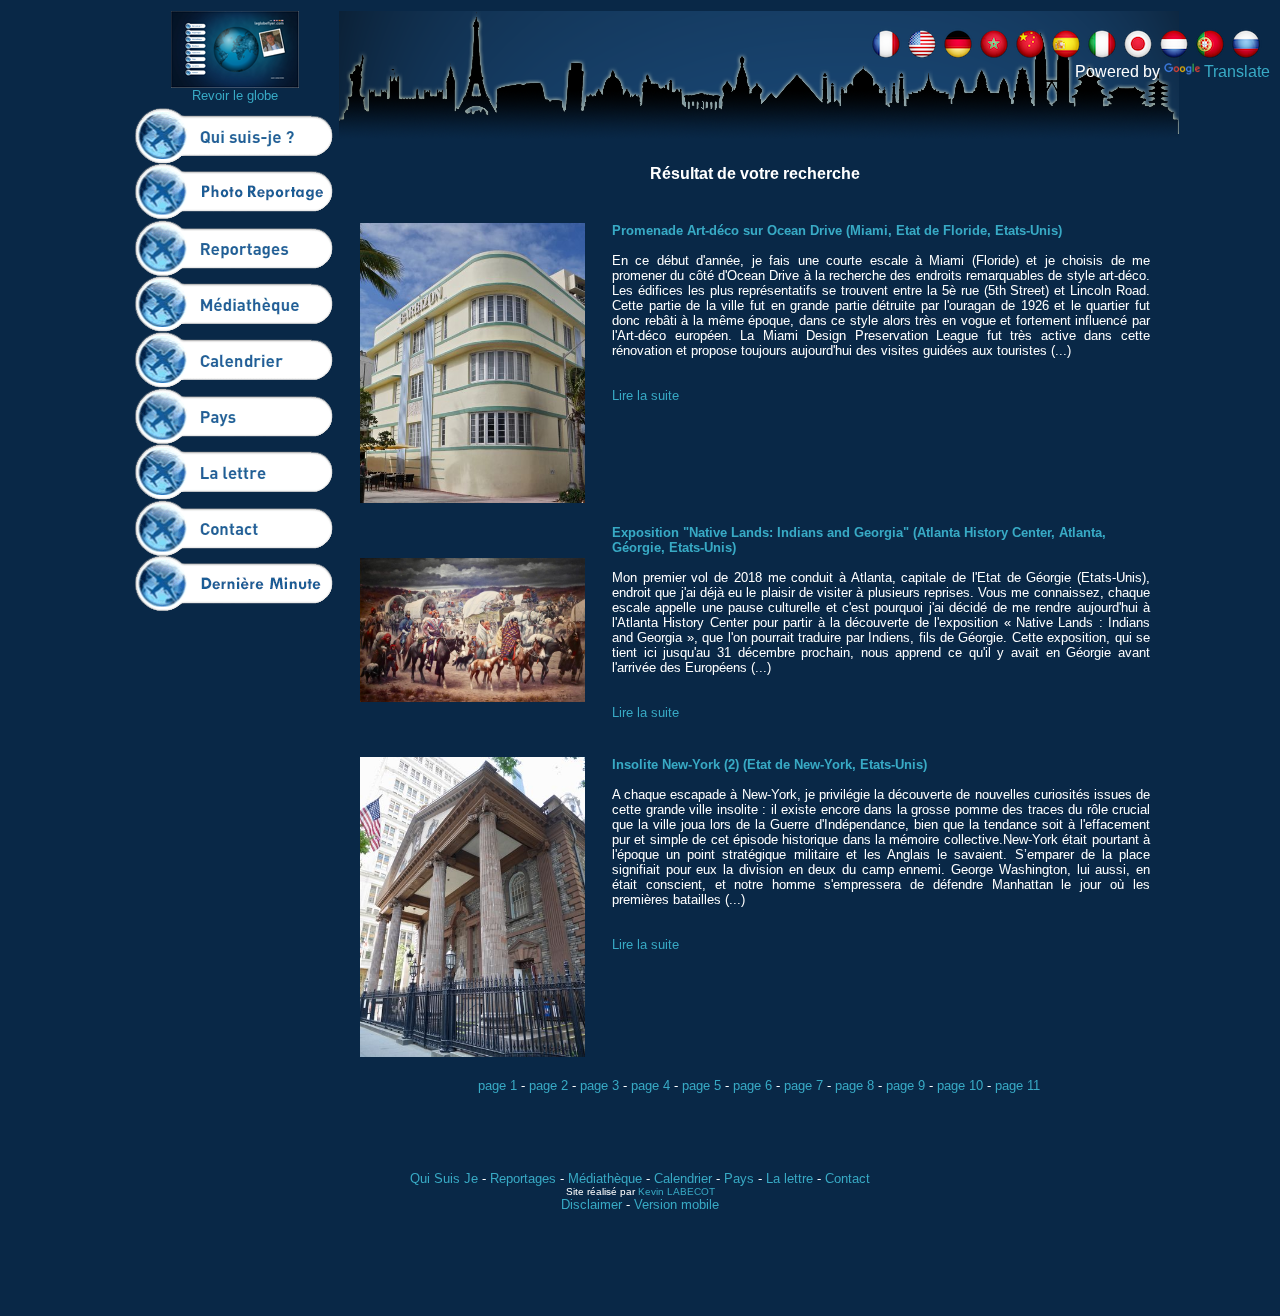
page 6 (752, 1085)
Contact (847, 1178)
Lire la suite (645, 395)
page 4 (650, 1085)
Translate (1237, 71)
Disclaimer (591, 1204)
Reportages (523, 1178)
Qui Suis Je (444, 1178)
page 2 (548, 1085)
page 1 (497, 1085)
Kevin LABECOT (676, 1191)
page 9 (905, 1085)
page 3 (599, 1085)
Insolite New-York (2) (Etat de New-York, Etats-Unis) (769, 764)
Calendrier (683, 1178)
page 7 (803, 1085)
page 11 (1017, 1085)
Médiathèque (605, 1178)
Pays (739, 1178)
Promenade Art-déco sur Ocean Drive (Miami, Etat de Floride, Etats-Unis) (837, 230)
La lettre (789, 1178)
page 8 (854, 1085)
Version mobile (676, 1204)
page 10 (960, 1085)
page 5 (701, 1085)
